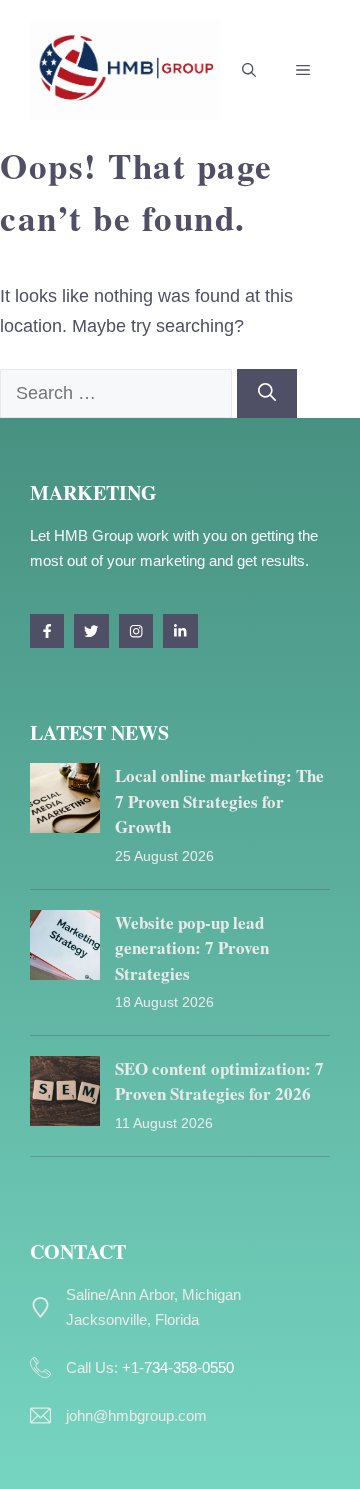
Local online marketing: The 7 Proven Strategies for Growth (219, 801)
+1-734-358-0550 (178, 1367)
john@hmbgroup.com (136, 1415)
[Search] (267, 393)
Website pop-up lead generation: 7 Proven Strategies (192, 948)
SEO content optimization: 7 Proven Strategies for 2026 (219, 1081)
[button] (249, 70)
